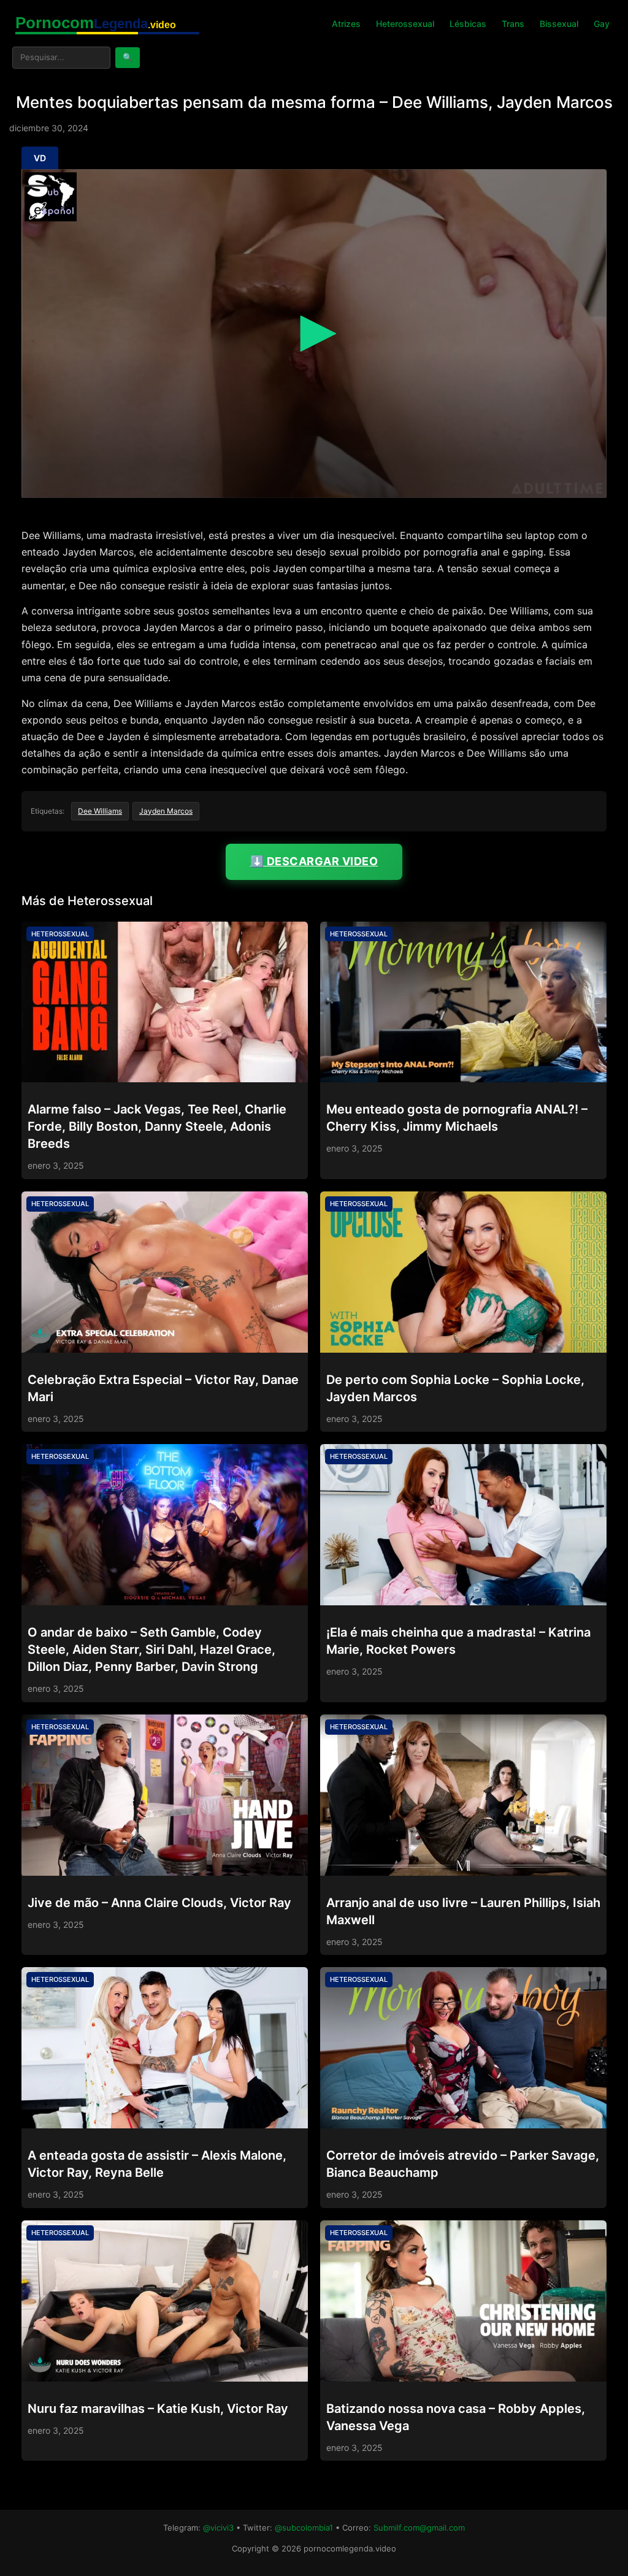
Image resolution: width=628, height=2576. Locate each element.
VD (40, 158)
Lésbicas (468, 24)
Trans (513, 24)
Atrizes (346, 24)
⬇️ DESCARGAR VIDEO (314, 861)
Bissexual (559, 24)
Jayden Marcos (166, 811)
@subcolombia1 (304, 2528)
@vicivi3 (218, 2528)
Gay (602, 24)
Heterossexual (405, 24)
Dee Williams (100, 811)
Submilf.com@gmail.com (419, 2528)
